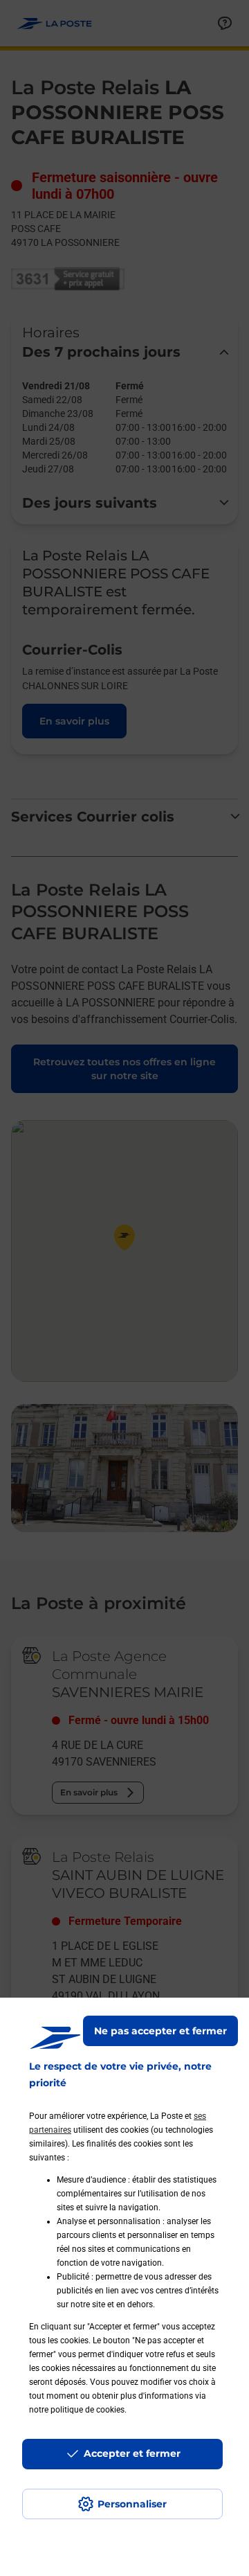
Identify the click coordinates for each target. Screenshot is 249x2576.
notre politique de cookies (77, 2410)
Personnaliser (132, 2504)
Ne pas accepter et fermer (160, 2031)
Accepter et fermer (132, 2453)
